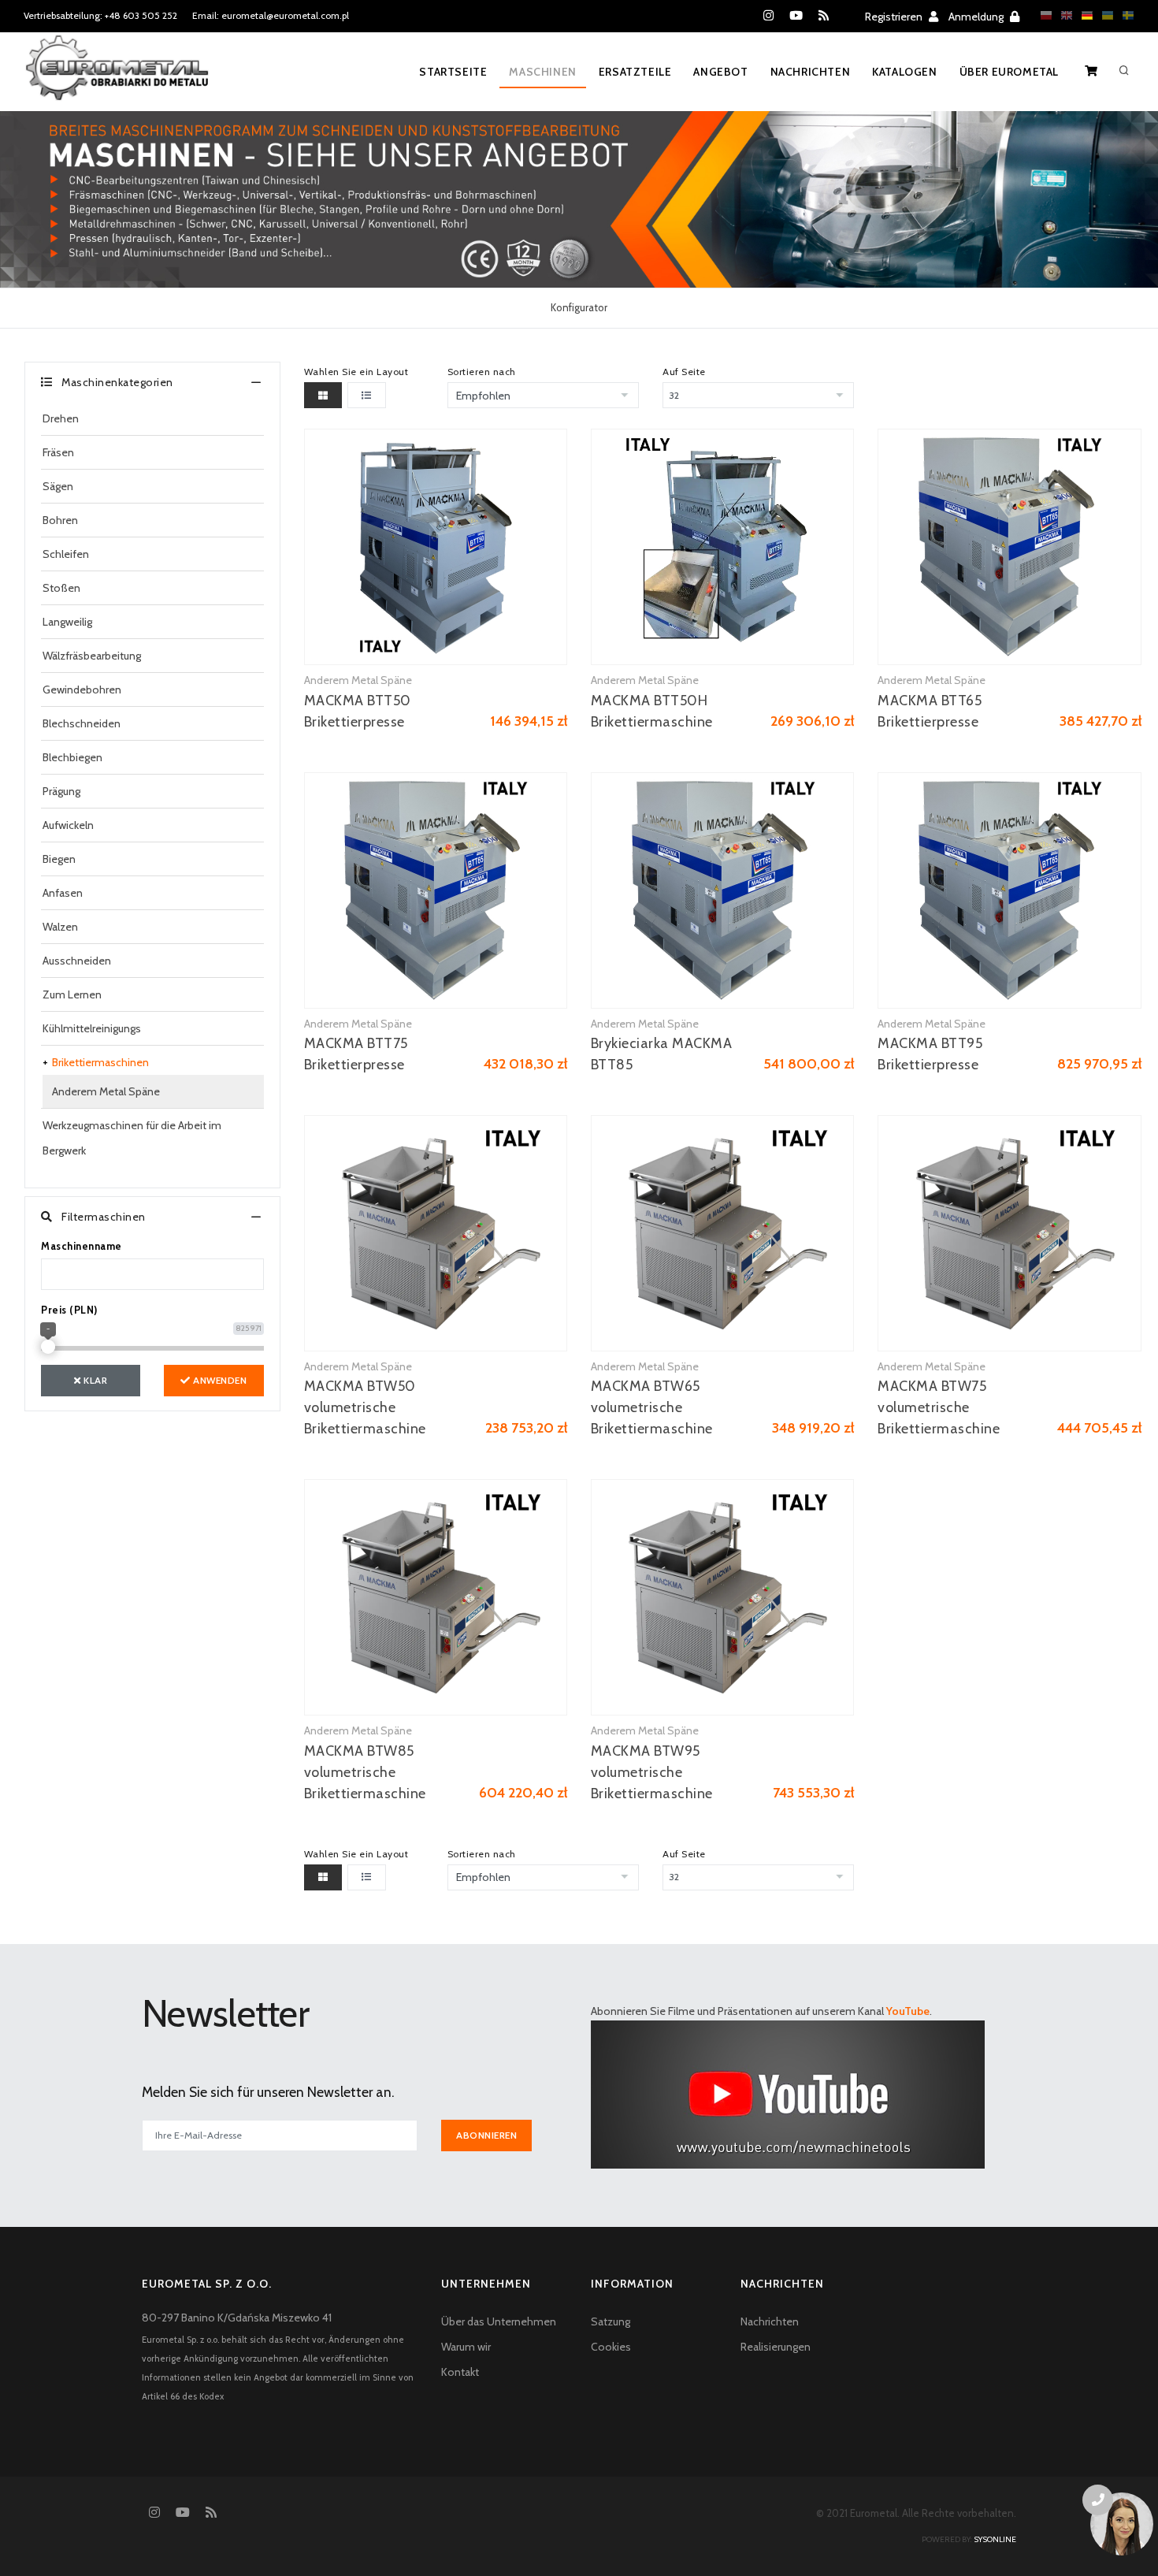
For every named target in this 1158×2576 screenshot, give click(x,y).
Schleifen (66, 554)
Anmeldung (977, 17)
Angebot (720, 72)
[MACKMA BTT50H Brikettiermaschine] (722, 547)
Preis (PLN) (69, 1310)
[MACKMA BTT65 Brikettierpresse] (1009, 547)
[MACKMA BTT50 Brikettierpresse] (436, 547)
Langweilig (67, 622)
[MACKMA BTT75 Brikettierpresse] (436, 890)
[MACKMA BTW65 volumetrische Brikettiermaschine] (722, 1233)
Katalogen (904, 72)
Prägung (61, 791)
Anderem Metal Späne (106, 1091)
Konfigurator (579, 307)
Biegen (59, 859)
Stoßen (61, 588)
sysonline (995, 2539)
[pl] (1042, 15)
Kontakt (460, 2372)
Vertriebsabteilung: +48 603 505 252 (100, 15)
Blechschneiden (82, 723)
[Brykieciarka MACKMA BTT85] (722, 890)
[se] (1124, 15)
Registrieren (895, 17)
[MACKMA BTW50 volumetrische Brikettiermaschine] (436, 1233)
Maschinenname (82, 1246)
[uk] (1104, 15)
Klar (95, 1380)
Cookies (611, 2347)
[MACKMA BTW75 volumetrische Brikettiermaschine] (1009, 1233)
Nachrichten (811, 72)
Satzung (611, 2321)
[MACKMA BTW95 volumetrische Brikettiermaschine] (722, 1597)
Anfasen (63, 893)
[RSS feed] (824, 16)
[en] (1063, 15)
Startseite (453, 72)
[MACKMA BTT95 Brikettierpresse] (1009, 890)
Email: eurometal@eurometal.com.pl (271, 15)
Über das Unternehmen (499, 2321)
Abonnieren (486, 2135)
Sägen (58, 486)
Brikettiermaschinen (100, 1062)
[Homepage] (117, 78)
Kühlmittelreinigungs (92, 1028)
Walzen (60, 927)
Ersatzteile (635, 72)
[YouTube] (796, 16)
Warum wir (466, 2347)
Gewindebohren (82, 690)
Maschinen (542, 72)
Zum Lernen (72, 994)
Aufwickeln (68, 825)
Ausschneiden (77, 961)
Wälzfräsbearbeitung (92, 656)
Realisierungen (776, 2347)
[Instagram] (768, 16)
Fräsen (58, 452)
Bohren (60, 520)
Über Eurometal (1009, 72)
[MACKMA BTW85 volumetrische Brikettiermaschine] (436, 1597)
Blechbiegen (72, 757)
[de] (1083, 15)
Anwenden (219, 1380)
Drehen (61, 418)
